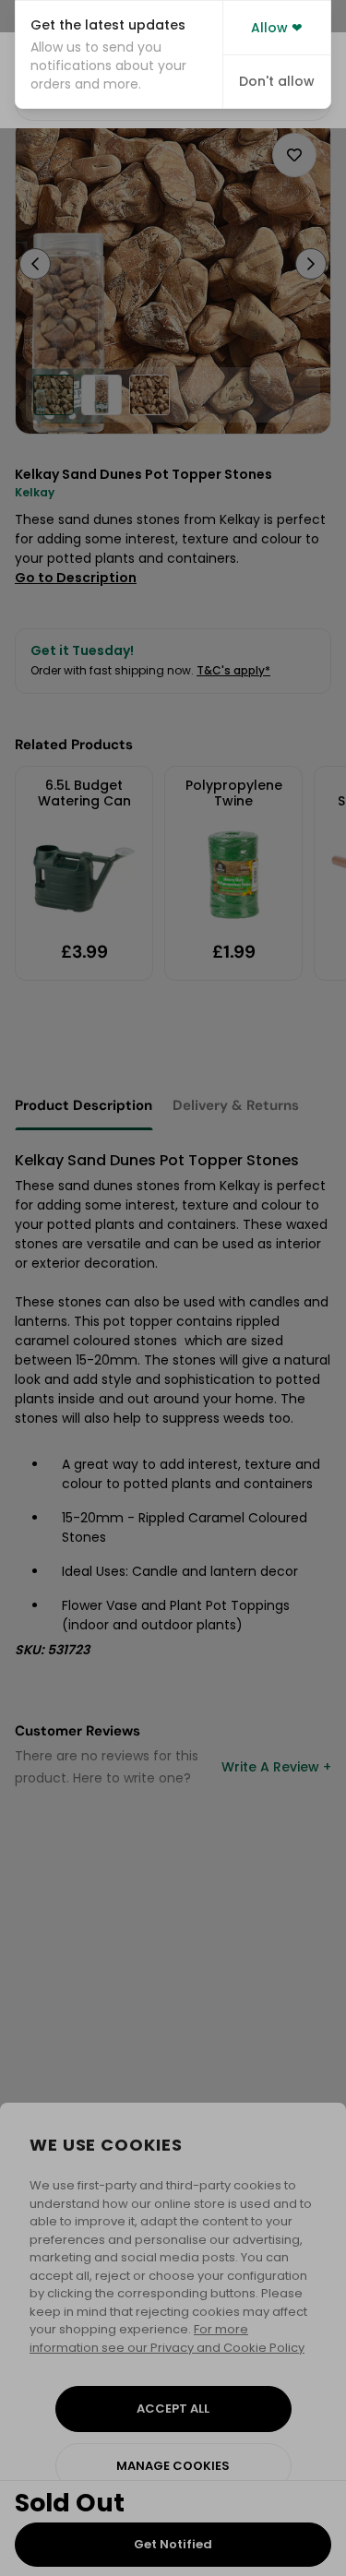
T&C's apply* (233, 670)
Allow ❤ (277, 28)
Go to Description (76, 578)
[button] (119, 54)
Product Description (84, 1105)
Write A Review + (276, 1767)
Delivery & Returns (236, 1105)
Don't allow (277, 81)
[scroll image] (54, 395)
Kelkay (35, 492)
